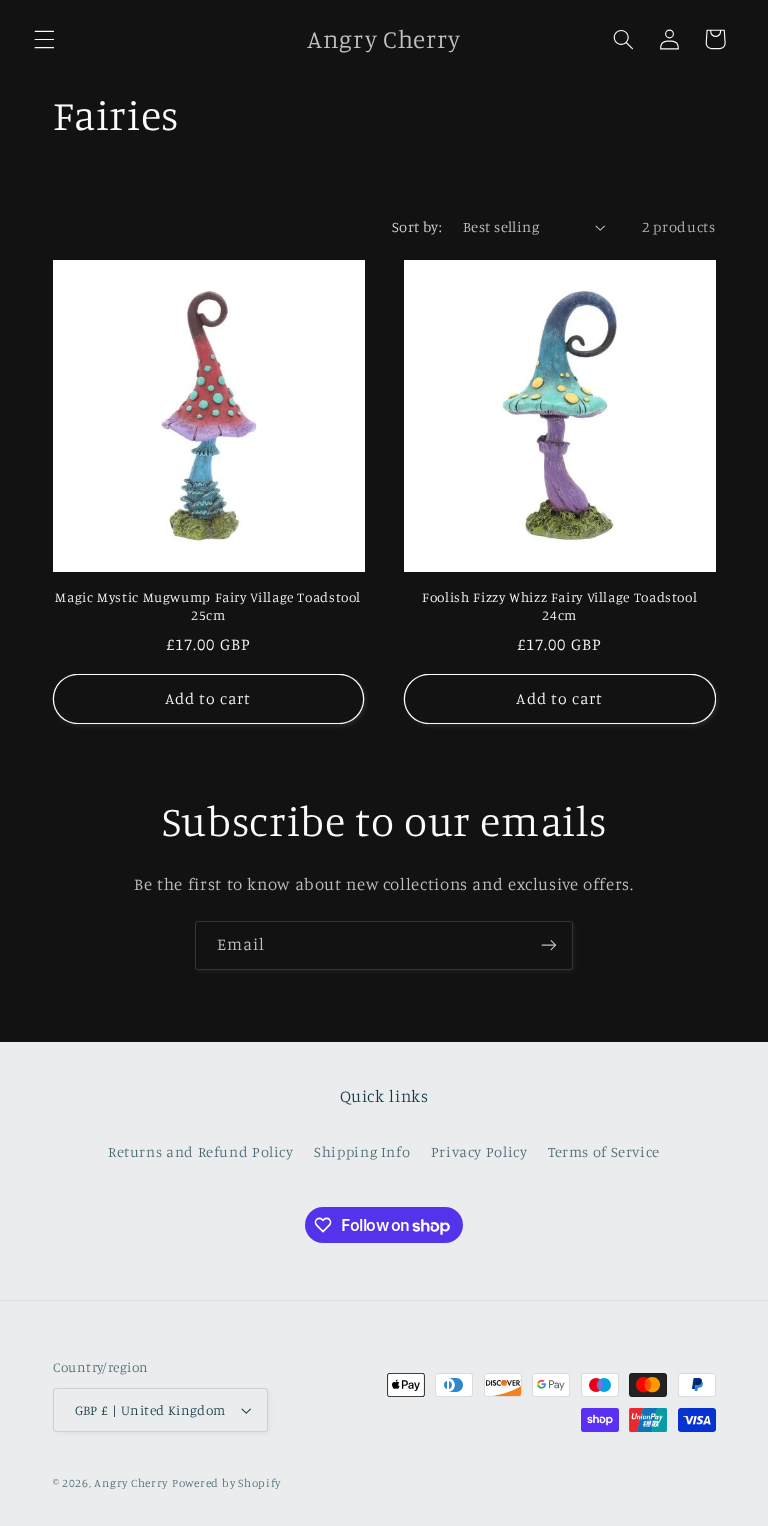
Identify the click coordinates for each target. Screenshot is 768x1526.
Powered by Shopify (226, 1483)
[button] (44, 39)
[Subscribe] (549, 945)
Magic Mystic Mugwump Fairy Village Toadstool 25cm (208, 606)
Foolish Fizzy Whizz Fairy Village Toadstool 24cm (559, 606)
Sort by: (417, 226)
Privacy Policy (479, 1151)
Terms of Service (604, 1151)
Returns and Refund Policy (201, 1151)
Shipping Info (362, 1151)
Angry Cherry (131, 1483)
